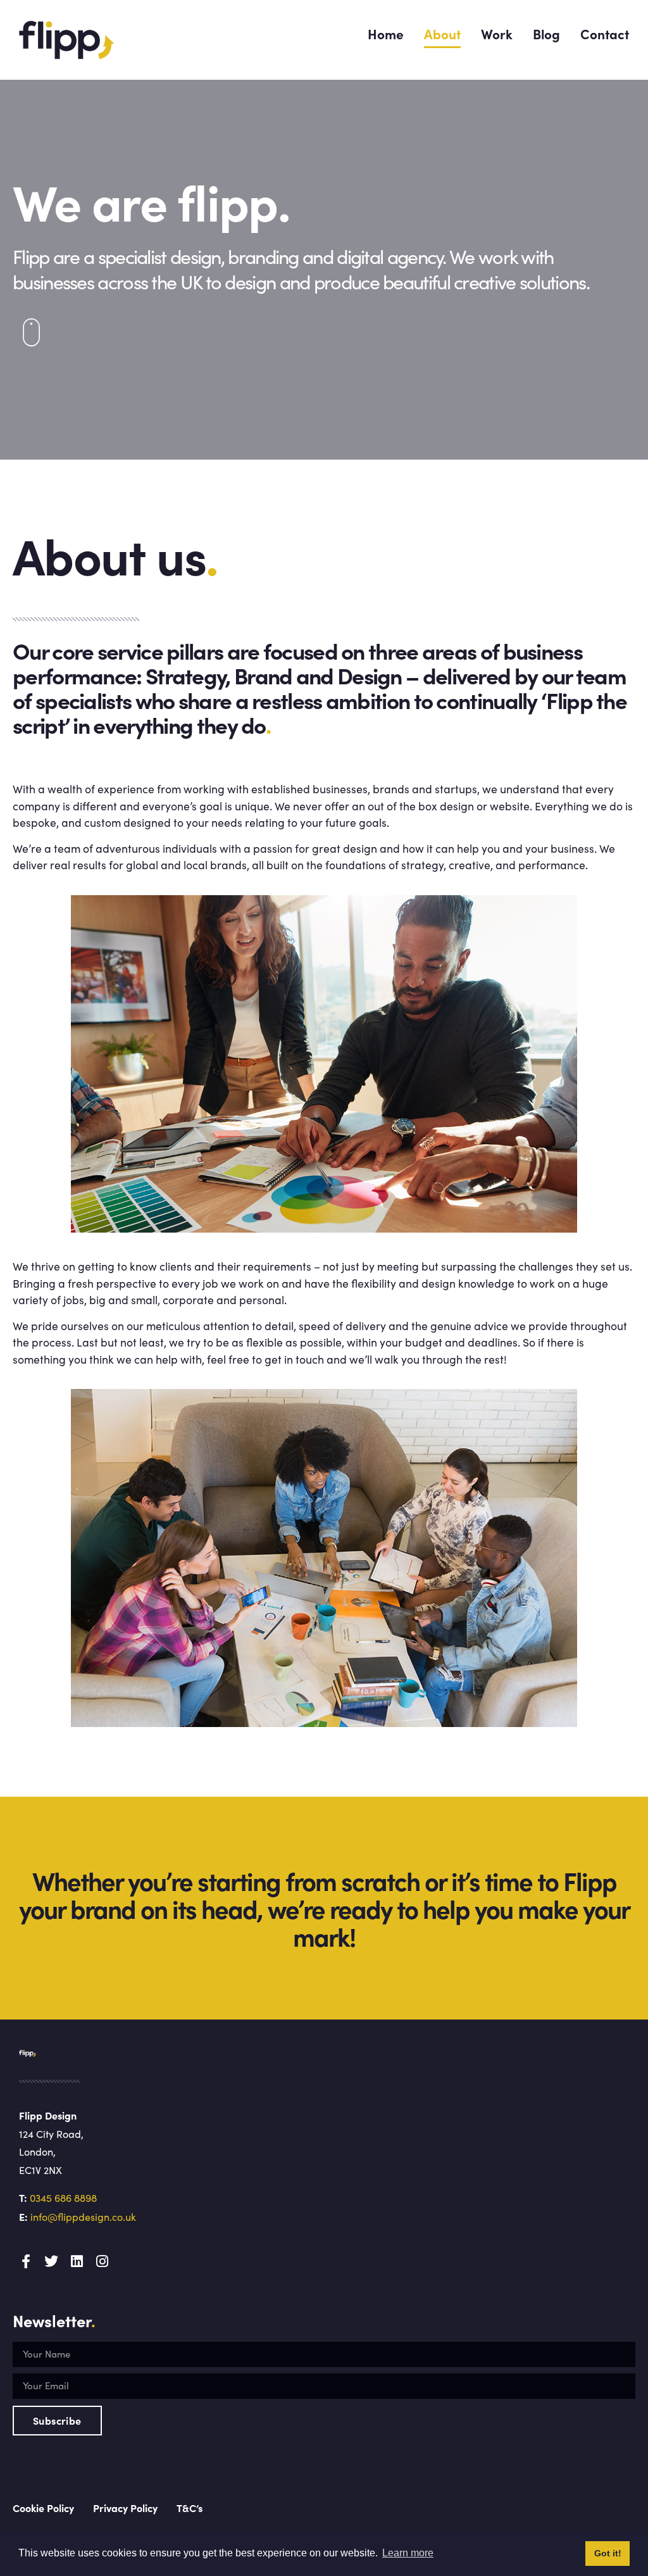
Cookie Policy (43, 2508)
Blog (546, 34)
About (442, 34)
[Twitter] (51, 2261)
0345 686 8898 (63, 2198)
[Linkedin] (77, 2261)
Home (386, 34)
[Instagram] (102, 2261)
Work (497, 34)
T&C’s (190, 2508)
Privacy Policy (125, 2508)
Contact (605, 34)
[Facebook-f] (26, 2261)
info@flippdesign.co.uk (83, 2217)
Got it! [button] (608, 2553)
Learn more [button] (408, 2553)
